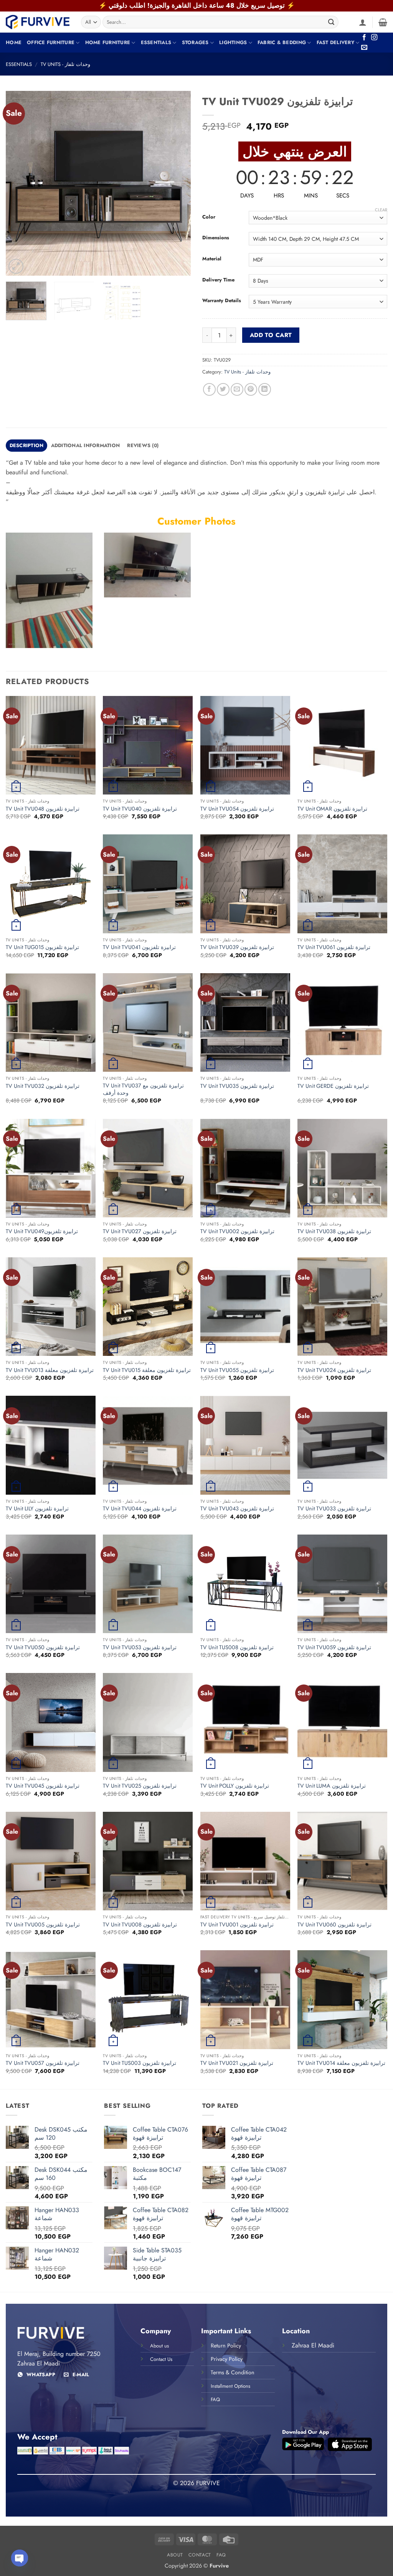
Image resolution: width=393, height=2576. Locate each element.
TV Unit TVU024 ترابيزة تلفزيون (334, 1370)
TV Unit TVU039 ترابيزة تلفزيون (237, 947)
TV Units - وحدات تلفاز (65, 64)
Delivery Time (218, 280)
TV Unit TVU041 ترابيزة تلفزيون (139, 947)
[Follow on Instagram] (374, 38)
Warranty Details (222, 301)
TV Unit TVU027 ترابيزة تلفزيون (140, 1231)
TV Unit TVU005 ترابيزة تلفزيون (43, 1925)
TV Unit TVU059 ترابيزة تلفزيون (334, 1647)
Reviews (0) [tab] (143, 445)
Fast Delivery (335, 42)
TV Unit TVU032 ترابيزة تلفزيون (43, 1086)
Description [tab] (27, 445)
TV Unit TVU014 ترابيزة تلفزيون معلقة (341, 2063)
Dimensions (216, 238)
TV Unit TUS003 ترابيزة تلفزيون (140, 2063)
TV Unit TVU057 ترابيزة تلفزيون (43, 2063)
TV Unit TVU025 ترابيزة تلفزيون (140, 1786)
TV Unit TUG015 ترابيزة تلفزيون (42, 947)
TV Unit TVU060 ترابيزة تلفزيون (334, 1925)
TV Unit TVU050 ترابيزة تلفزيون (43, 1647)
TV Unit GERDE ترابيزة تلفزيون (333, 1086)
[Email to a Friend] (237, 389)
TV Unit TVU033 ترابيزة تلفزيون (334, 1509)
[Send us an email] (364, 48)
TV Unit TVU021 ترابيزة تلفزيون (237, 2063)
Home (14, 42)
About (175, 2555)
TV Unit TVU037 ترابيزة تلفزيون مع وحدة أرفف (143, 1089)
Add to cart (271, 335)
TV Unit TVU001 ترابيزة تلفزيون (237, 1925)
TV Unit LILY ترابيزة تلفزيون (37, 1509)
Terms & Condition (233, 2372)
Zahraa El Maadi (313, 2345)
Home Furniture (108, 42)
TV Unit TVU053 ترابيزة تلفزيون (140, 1647)
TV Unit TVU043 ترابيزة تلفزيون (237, 1509)
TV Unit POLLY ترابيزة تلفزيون (235, 1786)
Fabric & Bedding (282, 42)
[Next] (177, 183)
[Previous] (19, 183)
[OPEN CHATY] (20, 2558)
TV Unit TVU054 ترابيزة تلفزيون (237, 809)
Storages (195, 42)
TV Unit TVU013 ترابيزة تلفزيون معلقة (50, 1370)
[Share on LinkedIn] (265, 389)
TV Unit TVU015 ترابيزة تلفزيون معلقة (147, 1370)
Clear (381, 210)
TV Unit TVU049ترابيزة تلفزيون (42, 1231)
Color (209, 217)
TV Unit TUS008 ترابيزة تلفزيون (237, 1647)
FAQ (221, 2555)
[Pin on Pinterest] (251, 389)
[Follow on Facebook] (364, 38)
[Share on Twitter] (223, 389)
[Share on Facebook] (209, 389)
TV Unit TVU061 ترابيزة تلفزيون (334, 947)
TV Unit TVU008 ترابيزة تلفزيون (140, 1925)
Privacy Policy (227, 2359)
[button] (363, 22)
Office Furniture (51, 42)
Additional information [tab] (86, 445)
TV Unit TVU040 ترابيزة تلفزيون (140, 809)
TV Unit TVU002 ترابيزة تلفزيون (237, 1231)
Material (212, 259)
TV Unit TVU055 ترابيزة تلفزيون (237, 1370)
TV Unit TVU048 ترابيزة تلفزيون (43, 809)
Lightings (233, 42)
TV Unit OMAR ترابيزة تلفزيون (332, 809)
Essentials (156, 42)
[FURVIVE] (38, 22)
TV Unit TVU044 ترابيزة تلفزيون (140, 1509)
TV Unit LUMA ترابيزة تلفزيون (332, 1786)
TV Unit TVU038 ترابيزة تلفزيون (334, 1231)
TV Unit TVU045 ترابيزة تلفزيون (43, 1786)
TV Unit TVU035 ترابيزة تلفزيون (237, 1086)
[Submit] (332, 22)
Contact (200, 2555)
